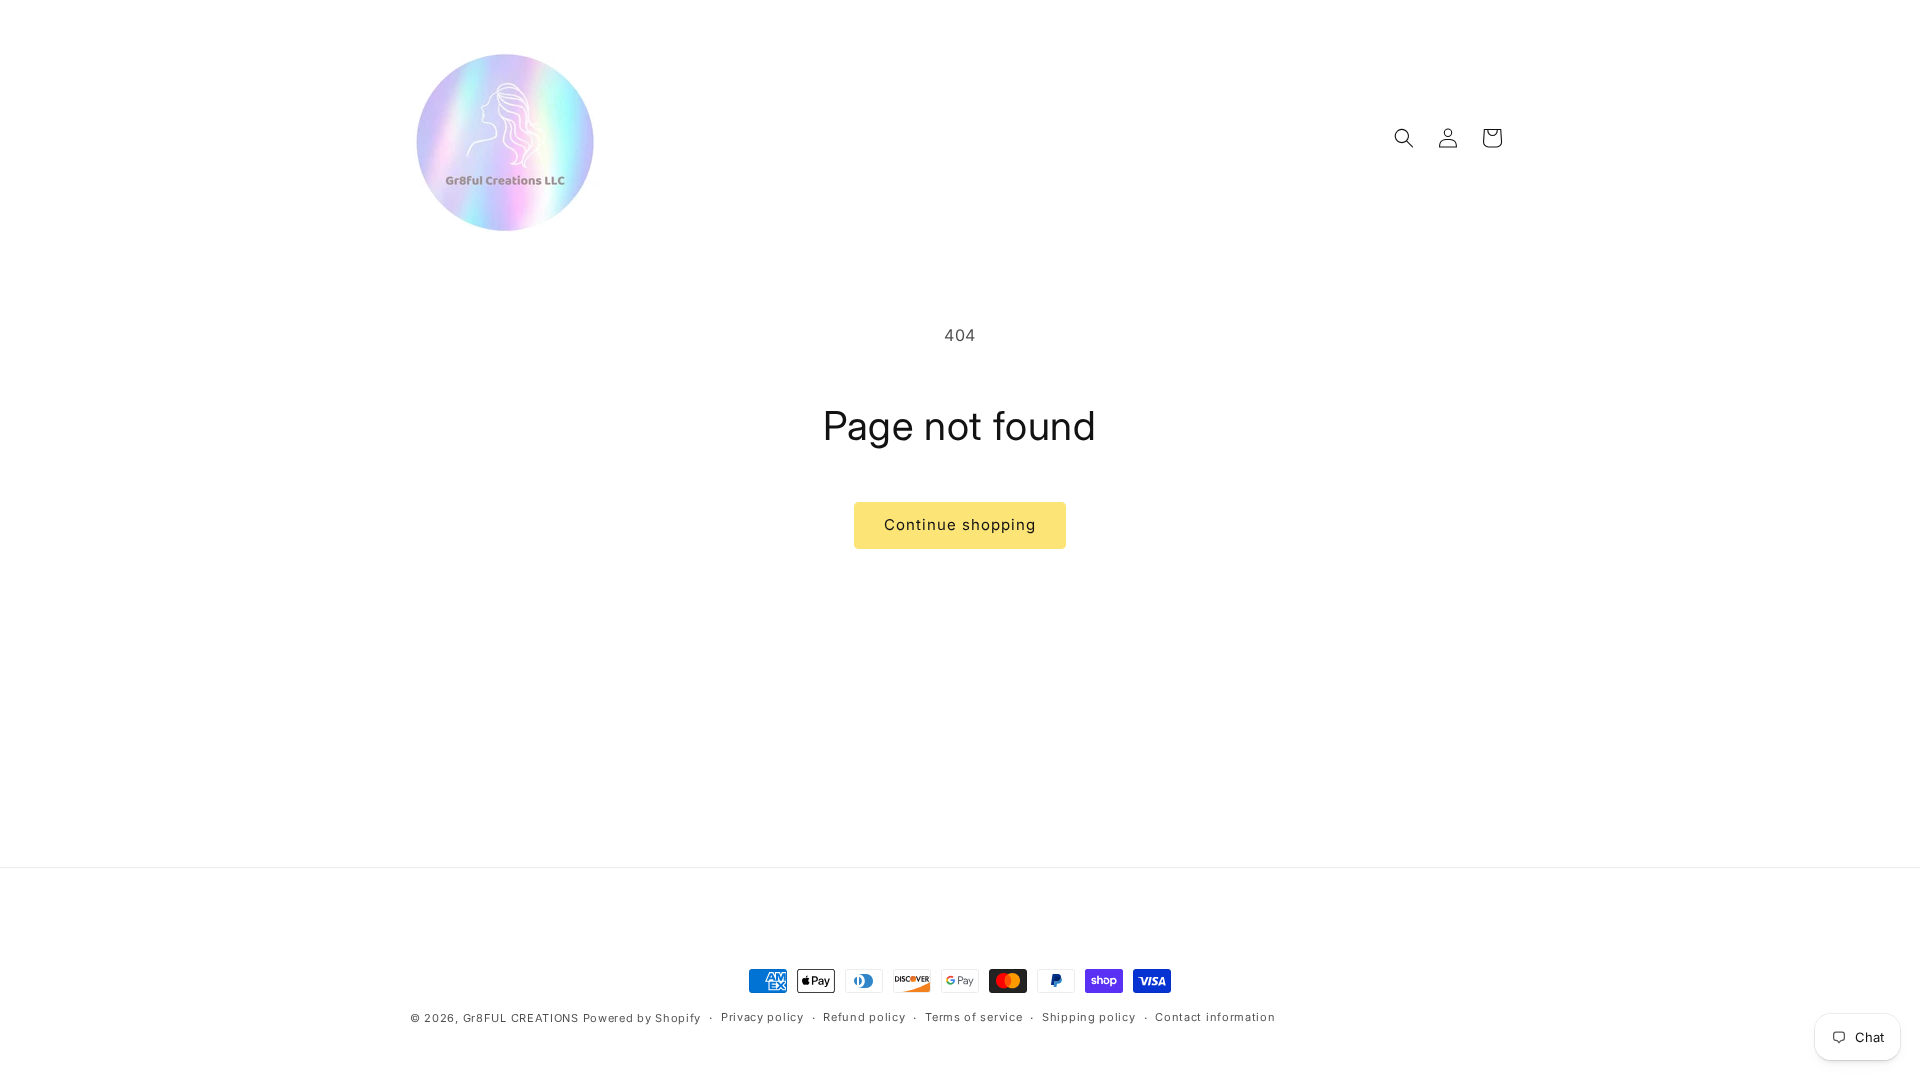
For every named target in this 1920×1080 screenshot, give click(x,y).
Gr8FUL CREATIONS (523, 1018)
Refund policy (864, 1017)
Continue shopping (960, 524)
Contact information (1215, 1017)
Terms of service (973, 1017)
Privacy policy (762, 1017)
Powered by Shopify (642, 1018)
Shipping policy (1089, 1017)
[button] (1404, 138)
